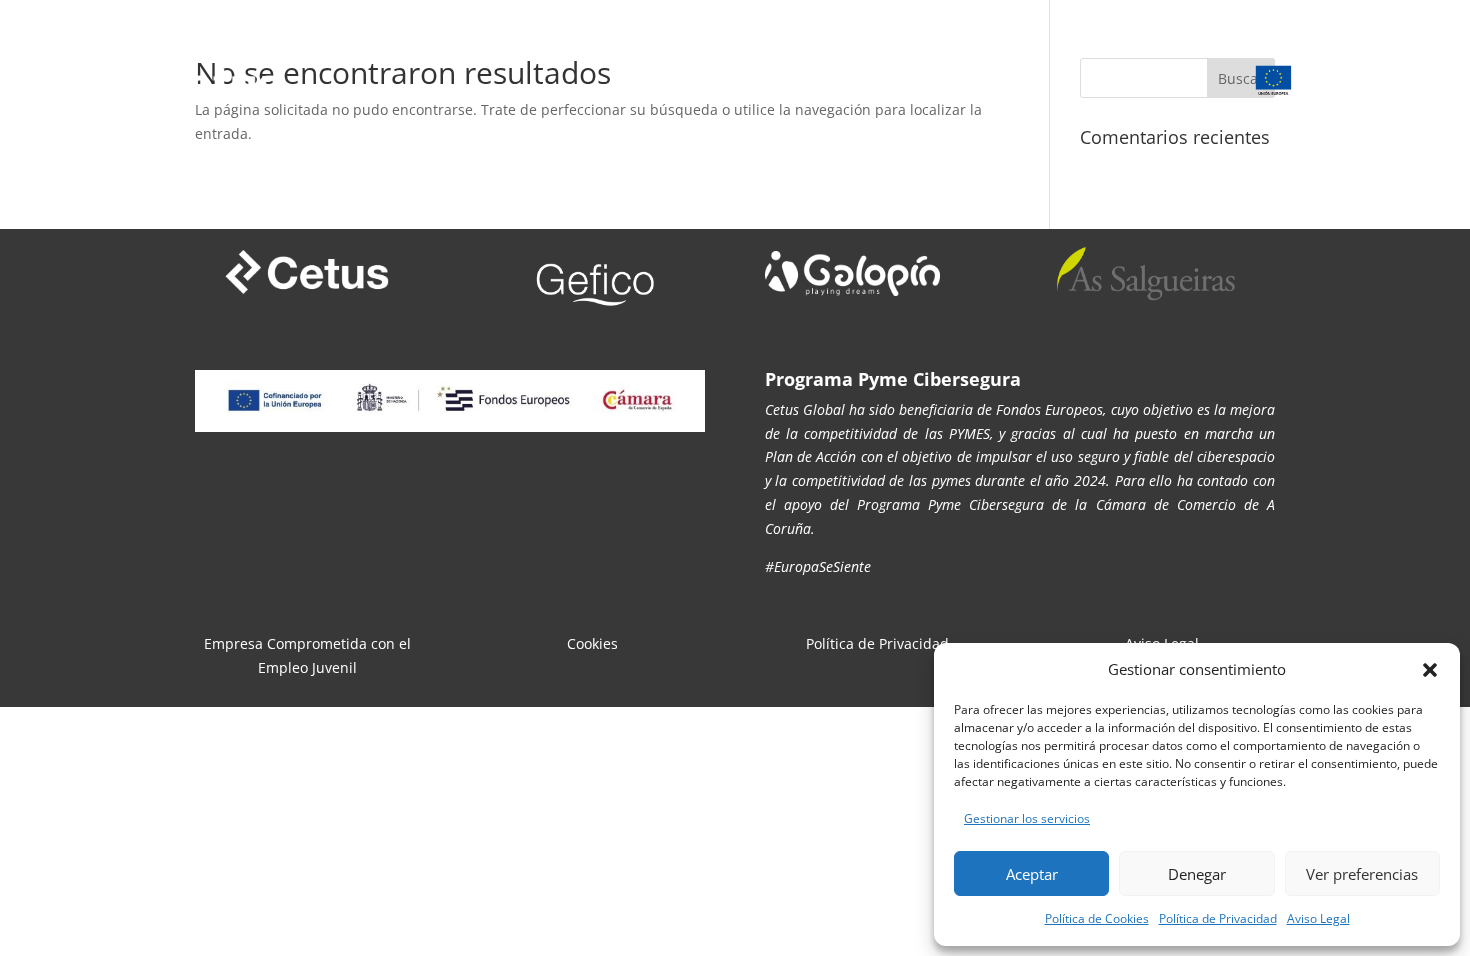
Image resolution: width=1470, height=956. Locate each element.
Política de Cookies (1097, 918)
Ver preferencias (1362, 874)
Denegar (1197, 874)
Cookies (592, 643)
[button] (1430, 670)
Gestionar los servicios (1027, 818)
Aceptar (1032, 874)
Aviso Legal (1318, 918)
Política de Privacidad (1218, 918)
